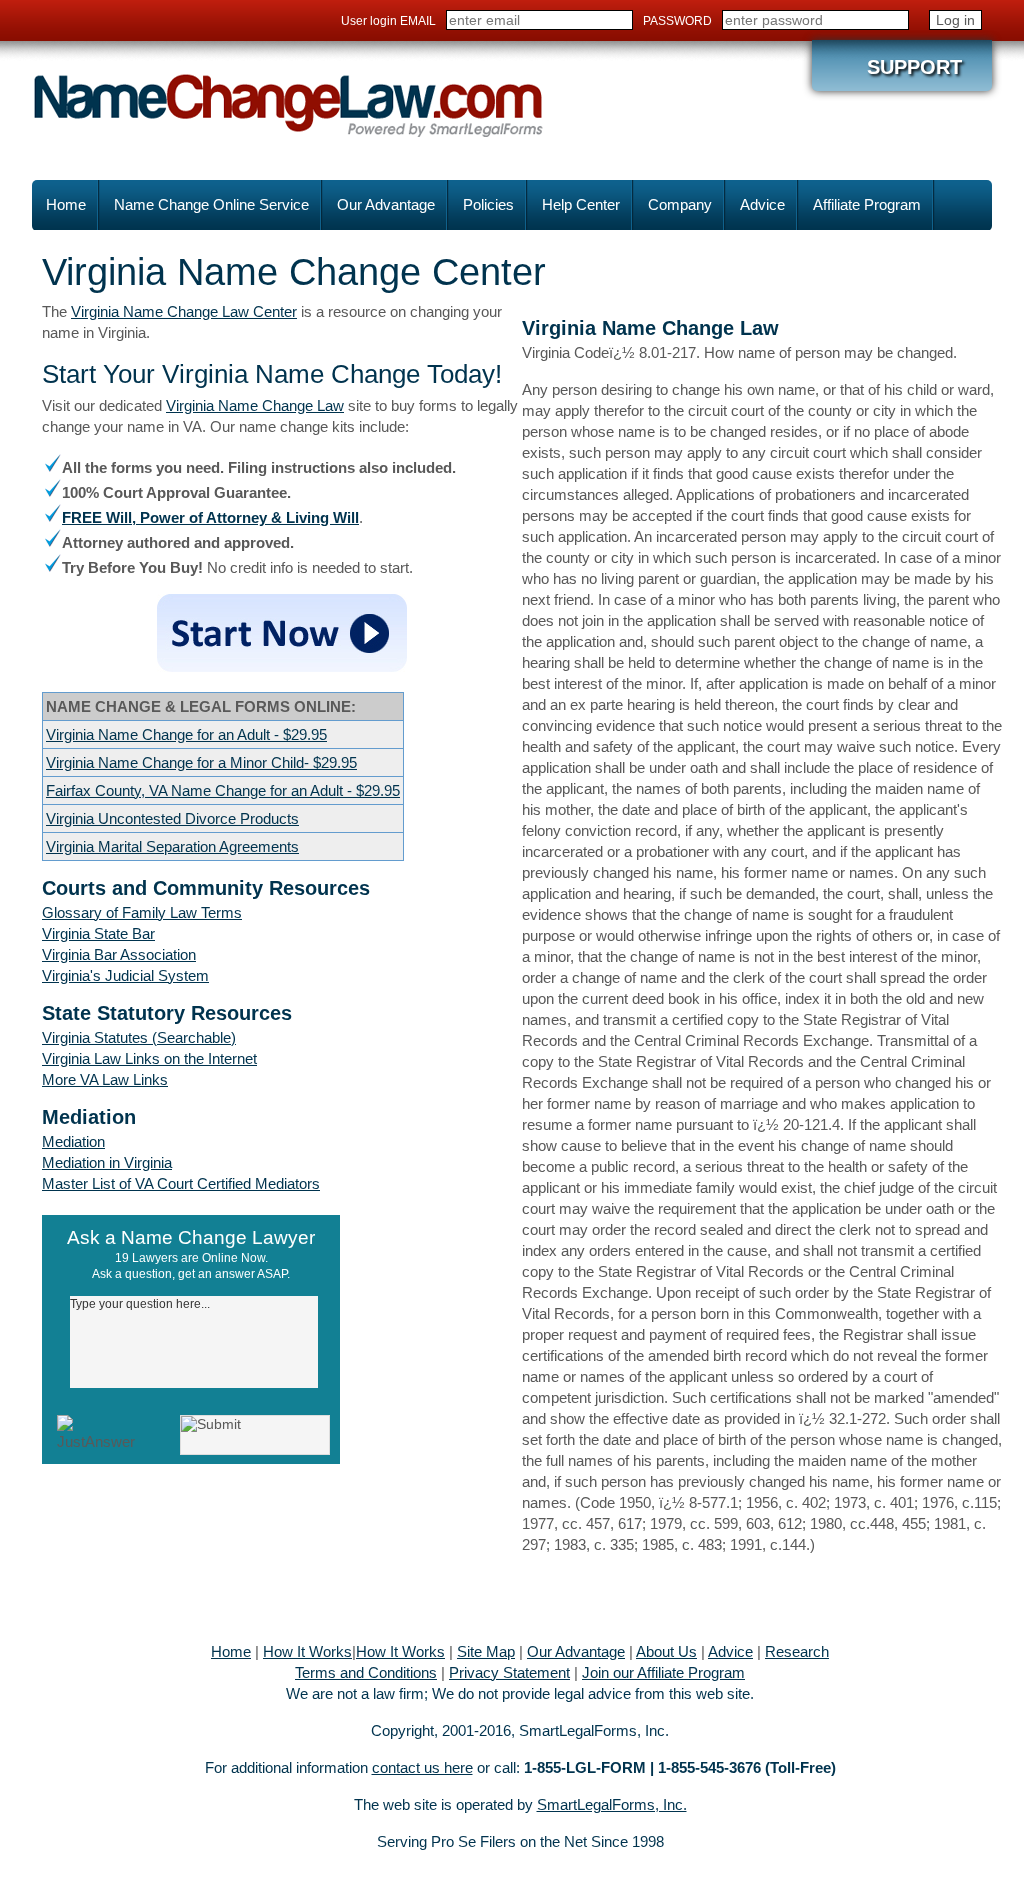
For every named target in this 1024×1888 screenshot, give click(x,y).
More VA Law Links (105, 1079)
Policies (488, 204)
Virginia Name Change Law (255, 405)
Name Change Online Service (211, 204)
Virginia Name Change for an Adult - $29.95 (186, 734)
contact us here (422, 1767)
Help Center (581, 204)
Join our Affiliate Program (663, 1672)
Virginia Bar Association (119, 954)
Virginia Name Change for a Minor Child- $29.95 (201, 762)
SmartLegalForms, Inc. (612, 1804)
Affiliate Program (867, 204)
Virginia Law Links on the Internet (149, 1058)
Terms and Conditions (366, 1672)
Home (66, 204)
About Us (666, 1651)
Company (680, 204)
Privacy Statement (509, 1672)
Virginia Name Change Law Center (184, 311)
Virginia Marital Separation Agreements (172, 846)
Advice (762, 204)
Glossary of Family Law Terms (142, 912)
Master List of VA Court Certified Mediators (181, 1183)
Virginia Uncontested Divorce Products (172, 818)
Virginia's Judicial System (125, 975)
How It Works (307, 1651)
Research (797, 1651)
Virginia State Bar (98, 933)
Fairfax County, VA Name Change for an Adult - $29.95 (223, 790)
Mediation (73, 1141)
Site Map (486, 1651)
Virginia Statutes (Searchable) (139, 1037)
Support (914, 67)
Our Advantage (386, 204)
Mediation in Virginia (107, 1162)
